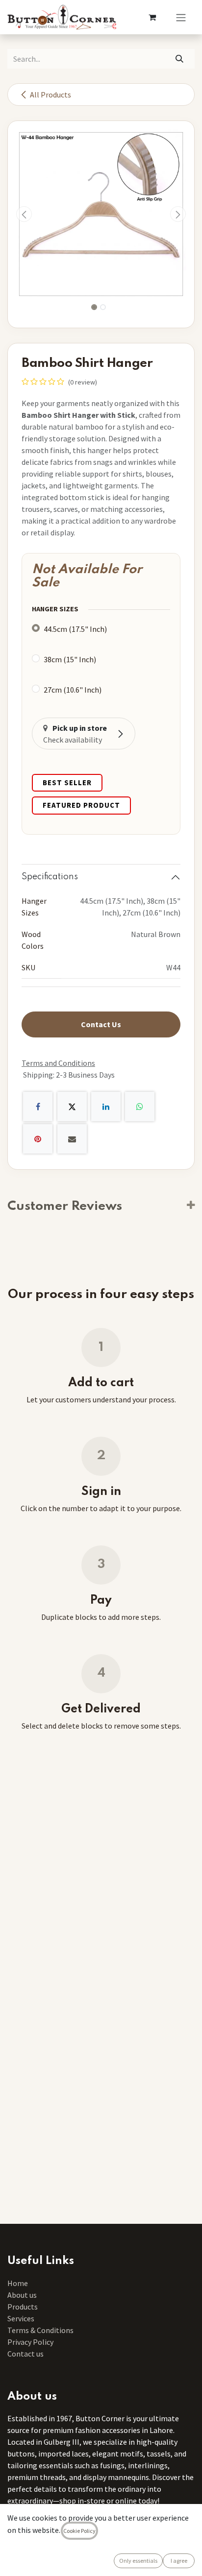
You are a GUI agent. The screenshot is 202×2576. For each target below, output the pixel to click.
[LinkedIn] (106, 1107)
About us (22, 2295)
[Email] (72, 1139)
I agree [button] (179, 2561)
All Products (50, 95)
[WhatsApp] (140, 1107)
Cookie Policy (79, 2531)
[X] (72, 1107)
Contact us (25, 2354)
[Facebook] (38, 1107)
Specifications (50, 877)
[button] (24, 214)
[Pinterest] (38, 1139)
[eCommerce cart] (152, 17)
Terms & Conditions (41, 2330)
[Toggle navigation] (181, 17)
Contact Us (101, 1024)
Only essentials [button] (138, 2561)
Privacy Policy (30, 2342)
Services (21, 2318)
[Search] (180, 59)
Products (23, 2307)
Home (18, 2283)
